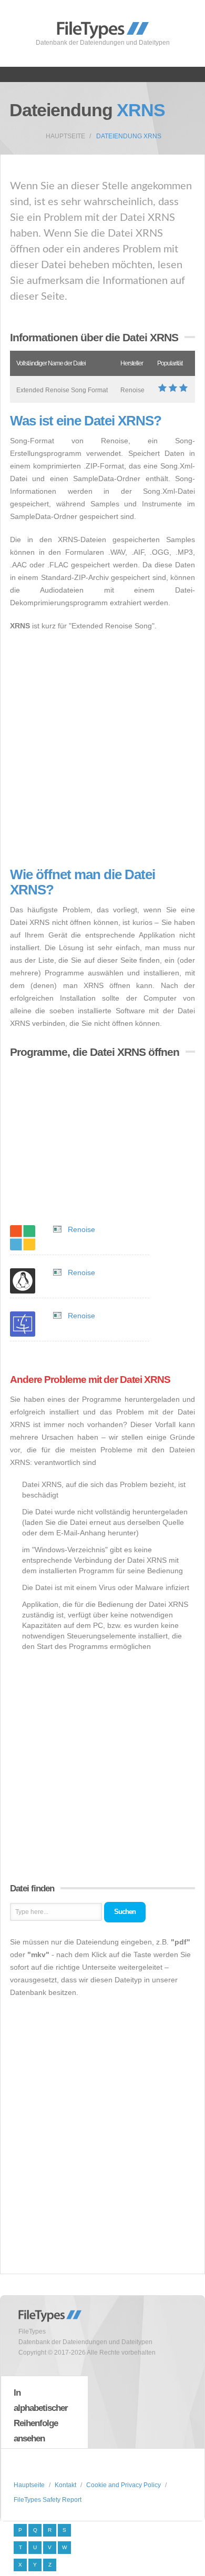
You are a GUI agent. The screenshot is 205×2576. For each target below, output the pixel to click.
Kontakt (65, 2485)
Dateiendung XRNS (129, 136)
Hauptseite (65, 136)
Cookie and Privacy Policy (124, 2485)
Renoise (81, 1229)
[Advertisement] (102, 750)
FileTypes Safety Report (48, 2500)
